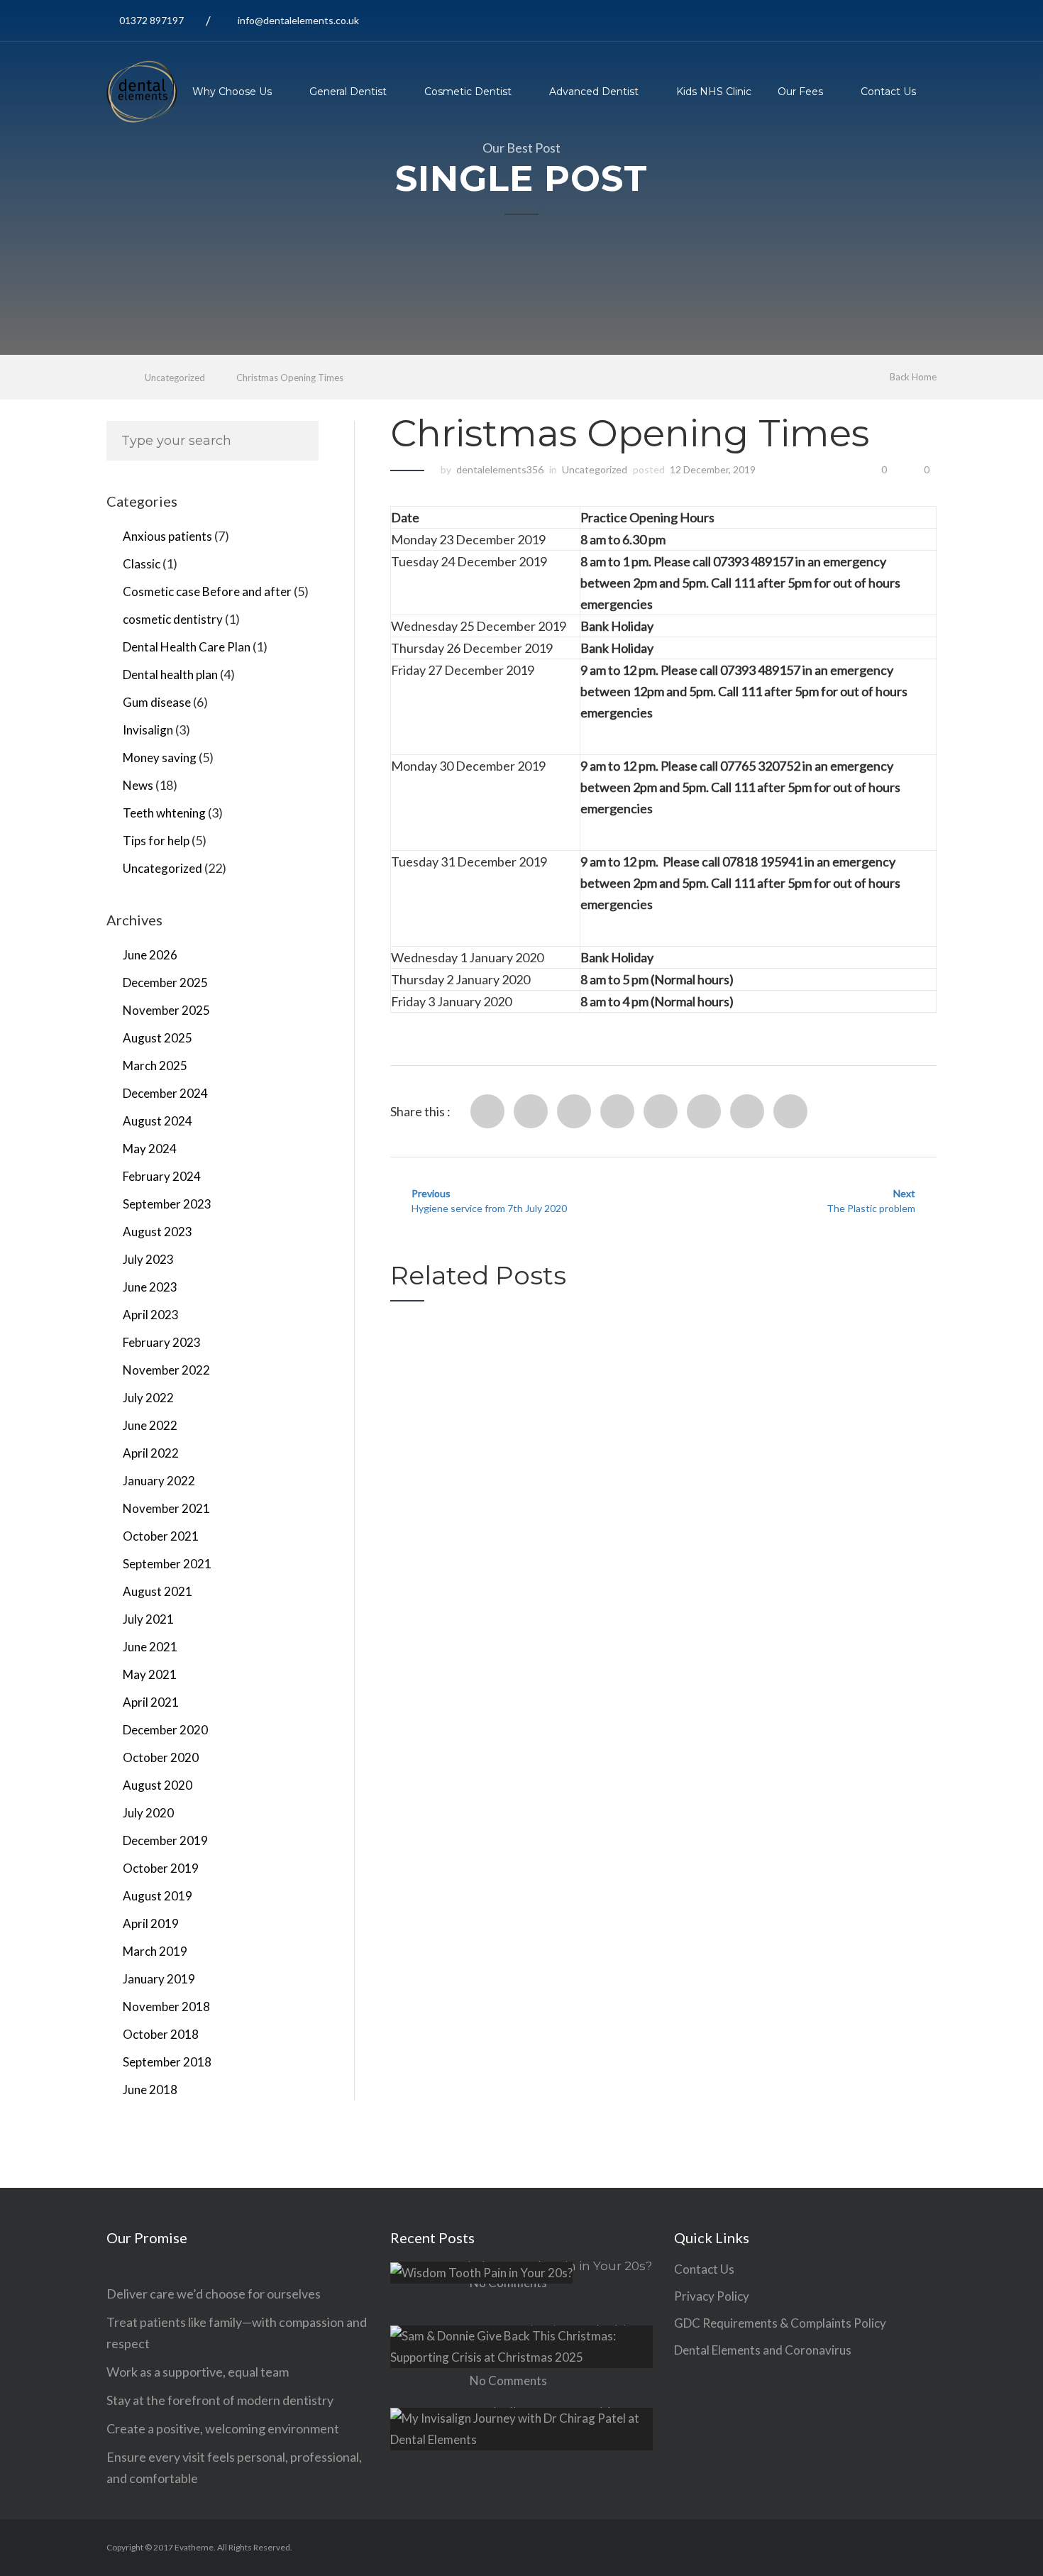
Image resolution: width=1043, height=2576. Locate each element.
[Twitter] (531, 1111)
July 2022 (148, 1398)
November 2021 (166, 1508)
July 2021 (148, 1619)
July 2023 (148, 1259)
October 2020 (161, 1757)
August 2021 (158, 1591)
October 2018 (161, 2034)
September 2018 (167, 2062)
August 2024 (158, 1121)
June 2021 (150, 1647)
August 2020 (158, 1785)
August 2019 (158, 1896)
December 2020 (165, 1730)
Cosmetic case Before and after (207, 591)
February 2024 (162, 1176)
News (138, 785)
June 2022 (150, 1425)
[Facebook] (487, 1111)
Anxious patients (167, 536)
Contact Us (888, 92)
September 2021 (167, 1564)
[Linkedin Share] (574, 1111)
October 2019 (161, 1868)
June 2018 (150, 2090)
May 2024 (150, 1149)
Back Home (913, 377)
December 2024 (165, 1093)
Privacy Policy (712, 2296)
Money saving (160, 758)
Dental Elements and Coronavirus (763, 2350)
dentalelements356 (500, 469)
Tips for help (156, 841)
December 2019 (165, 1840)
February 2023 (162, 1342)
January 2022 (159, 1481)
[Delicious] (704, 1111)
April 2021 (151, 1702)
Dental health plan (170, 675)
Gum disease (157, 702)
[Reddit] (617, 1111)
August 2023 (158, 1232)
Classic (142, 564)
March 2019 (155, 1951)
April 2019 (151, 1923)
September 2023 (167, 1204)
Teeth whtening (164, 813)
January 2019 (159, 1979)
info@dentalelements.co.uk (298, 20)
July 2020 (148, 1813)
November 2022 (166, 1370)
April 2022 (151, 1453)
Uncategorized (175, 378)
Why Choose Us (232, 92)
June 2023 (150, 1287)
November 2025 (166, 1010)
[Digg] (661, 1111)
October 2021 (161, 1536)
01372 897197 (151, 20)
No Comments (508, 2380)
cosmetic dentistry (173, 619)
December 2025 (165, 982)
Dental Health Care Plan (187, 647)
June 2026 (150, 955)
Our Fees (800, 92)
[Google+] (747, 1111)
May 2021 (150, 1674)
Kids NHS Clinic (714, 92)
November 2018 (166, 2007)
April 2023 (151, 1315)
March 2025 (155, 1066)
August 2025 (158, 1038)
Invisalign (148, 730)
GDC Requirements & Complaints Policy (780, 2323)
